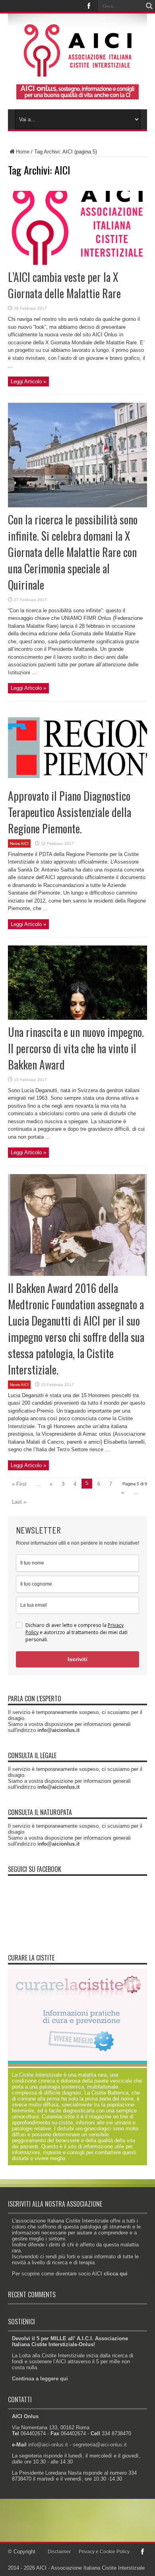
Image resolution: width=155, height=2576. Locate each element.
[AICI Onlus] (78, 71)
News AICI (19, 843)
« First (19, 1484)
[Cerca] (149, 6)
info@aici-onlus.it (48, 2445)
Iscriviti (77, 1659)
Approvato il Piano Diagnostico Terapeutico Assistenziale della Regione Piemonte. (70, 812)
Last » (19, 1502)
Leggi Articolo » (28, 381)
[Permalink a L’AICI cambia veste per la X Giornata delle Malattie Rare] (77, 263)
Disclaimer (59, 2552)
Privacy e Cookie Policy (104, 2552)
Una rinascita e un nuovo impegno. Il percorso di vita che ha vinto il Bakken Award (76, 1048)
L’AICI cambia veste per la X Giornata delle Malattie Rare (64, 285)
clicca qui (116, 2274)
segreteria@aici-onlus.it (100, 2445)
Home (23, 152)
